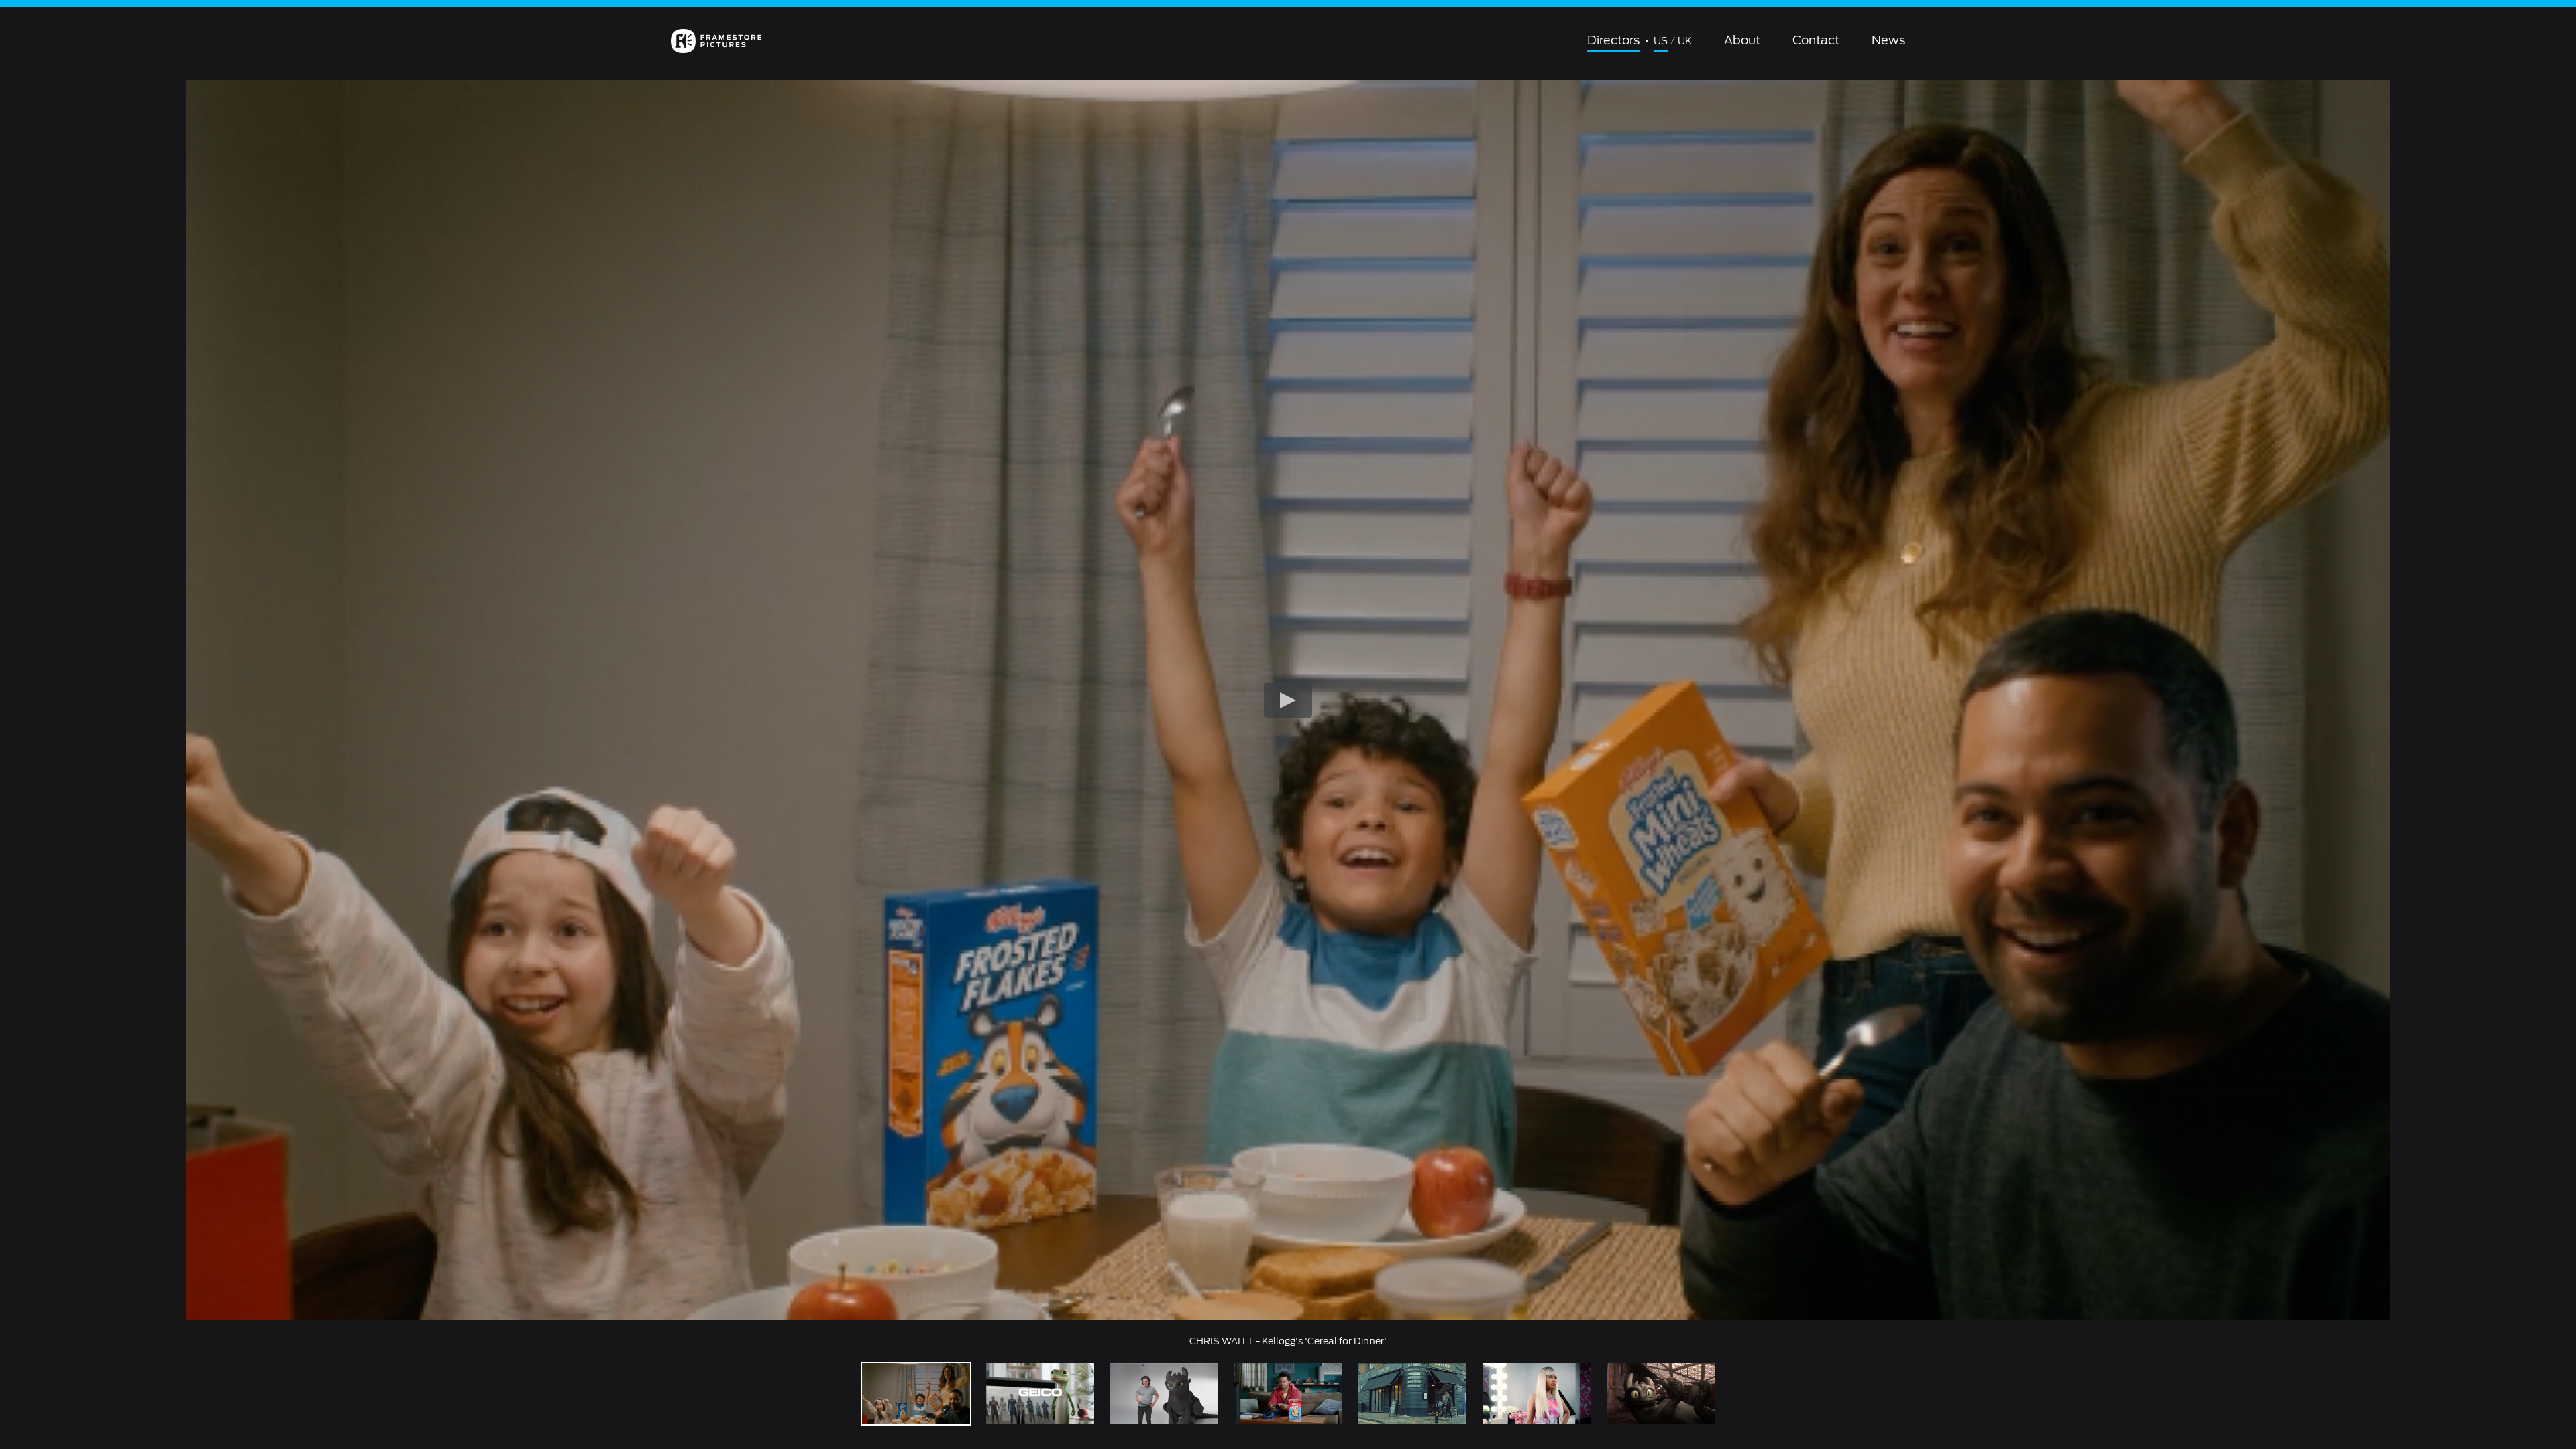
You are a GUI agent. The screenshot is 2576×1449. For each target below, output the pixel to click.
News (1888, 40)
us (1661, 41)
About (1742, 40)
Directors (1613, 40)
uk (1685, 41)
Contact (1816, 40)
